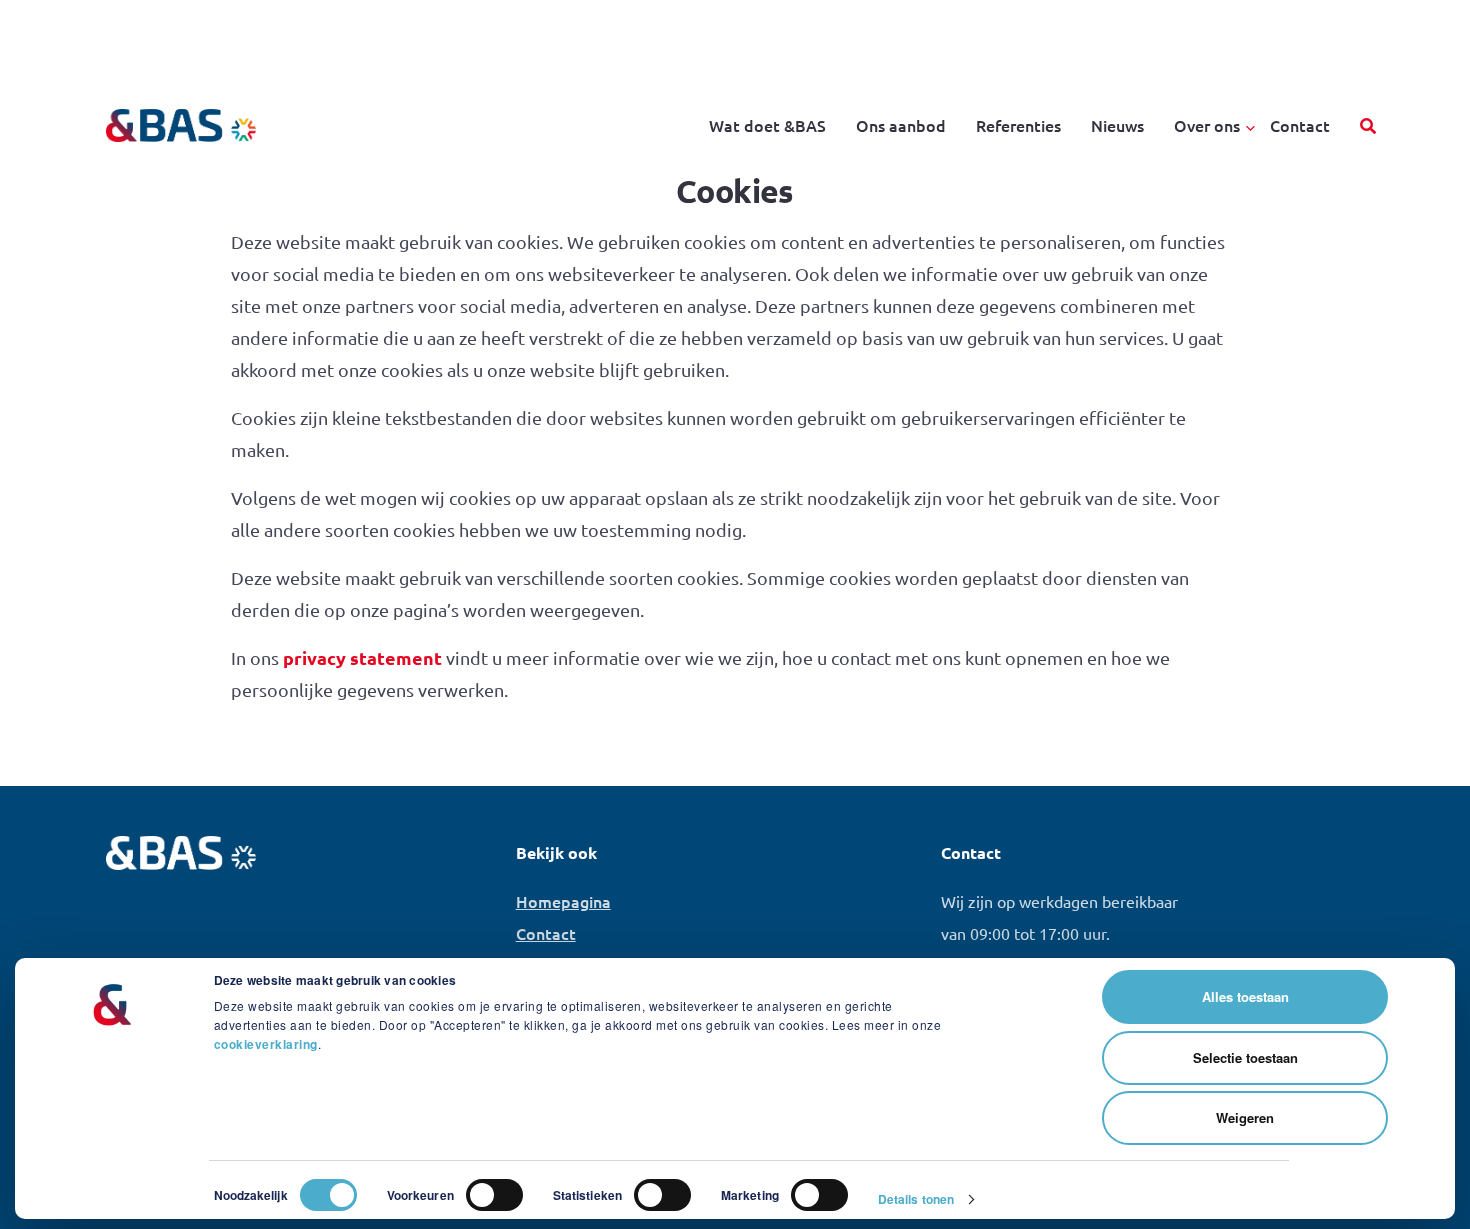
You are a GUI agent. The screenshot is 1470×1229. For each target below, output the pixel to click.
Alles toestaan (1245, 996)
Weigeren (1245, 1117)
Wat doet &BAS (767, 125)
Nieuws (1117, 125)
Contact (1300, 125)
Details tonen (916, 1199)
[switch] (494, 1195)
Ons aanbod (901, 125)
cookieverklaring (266, 1044)
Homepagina (563, 901)
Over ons (1207, 125)
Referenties (1018, 125)
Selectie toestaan (1245, 1057)
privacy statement (362, 657)
